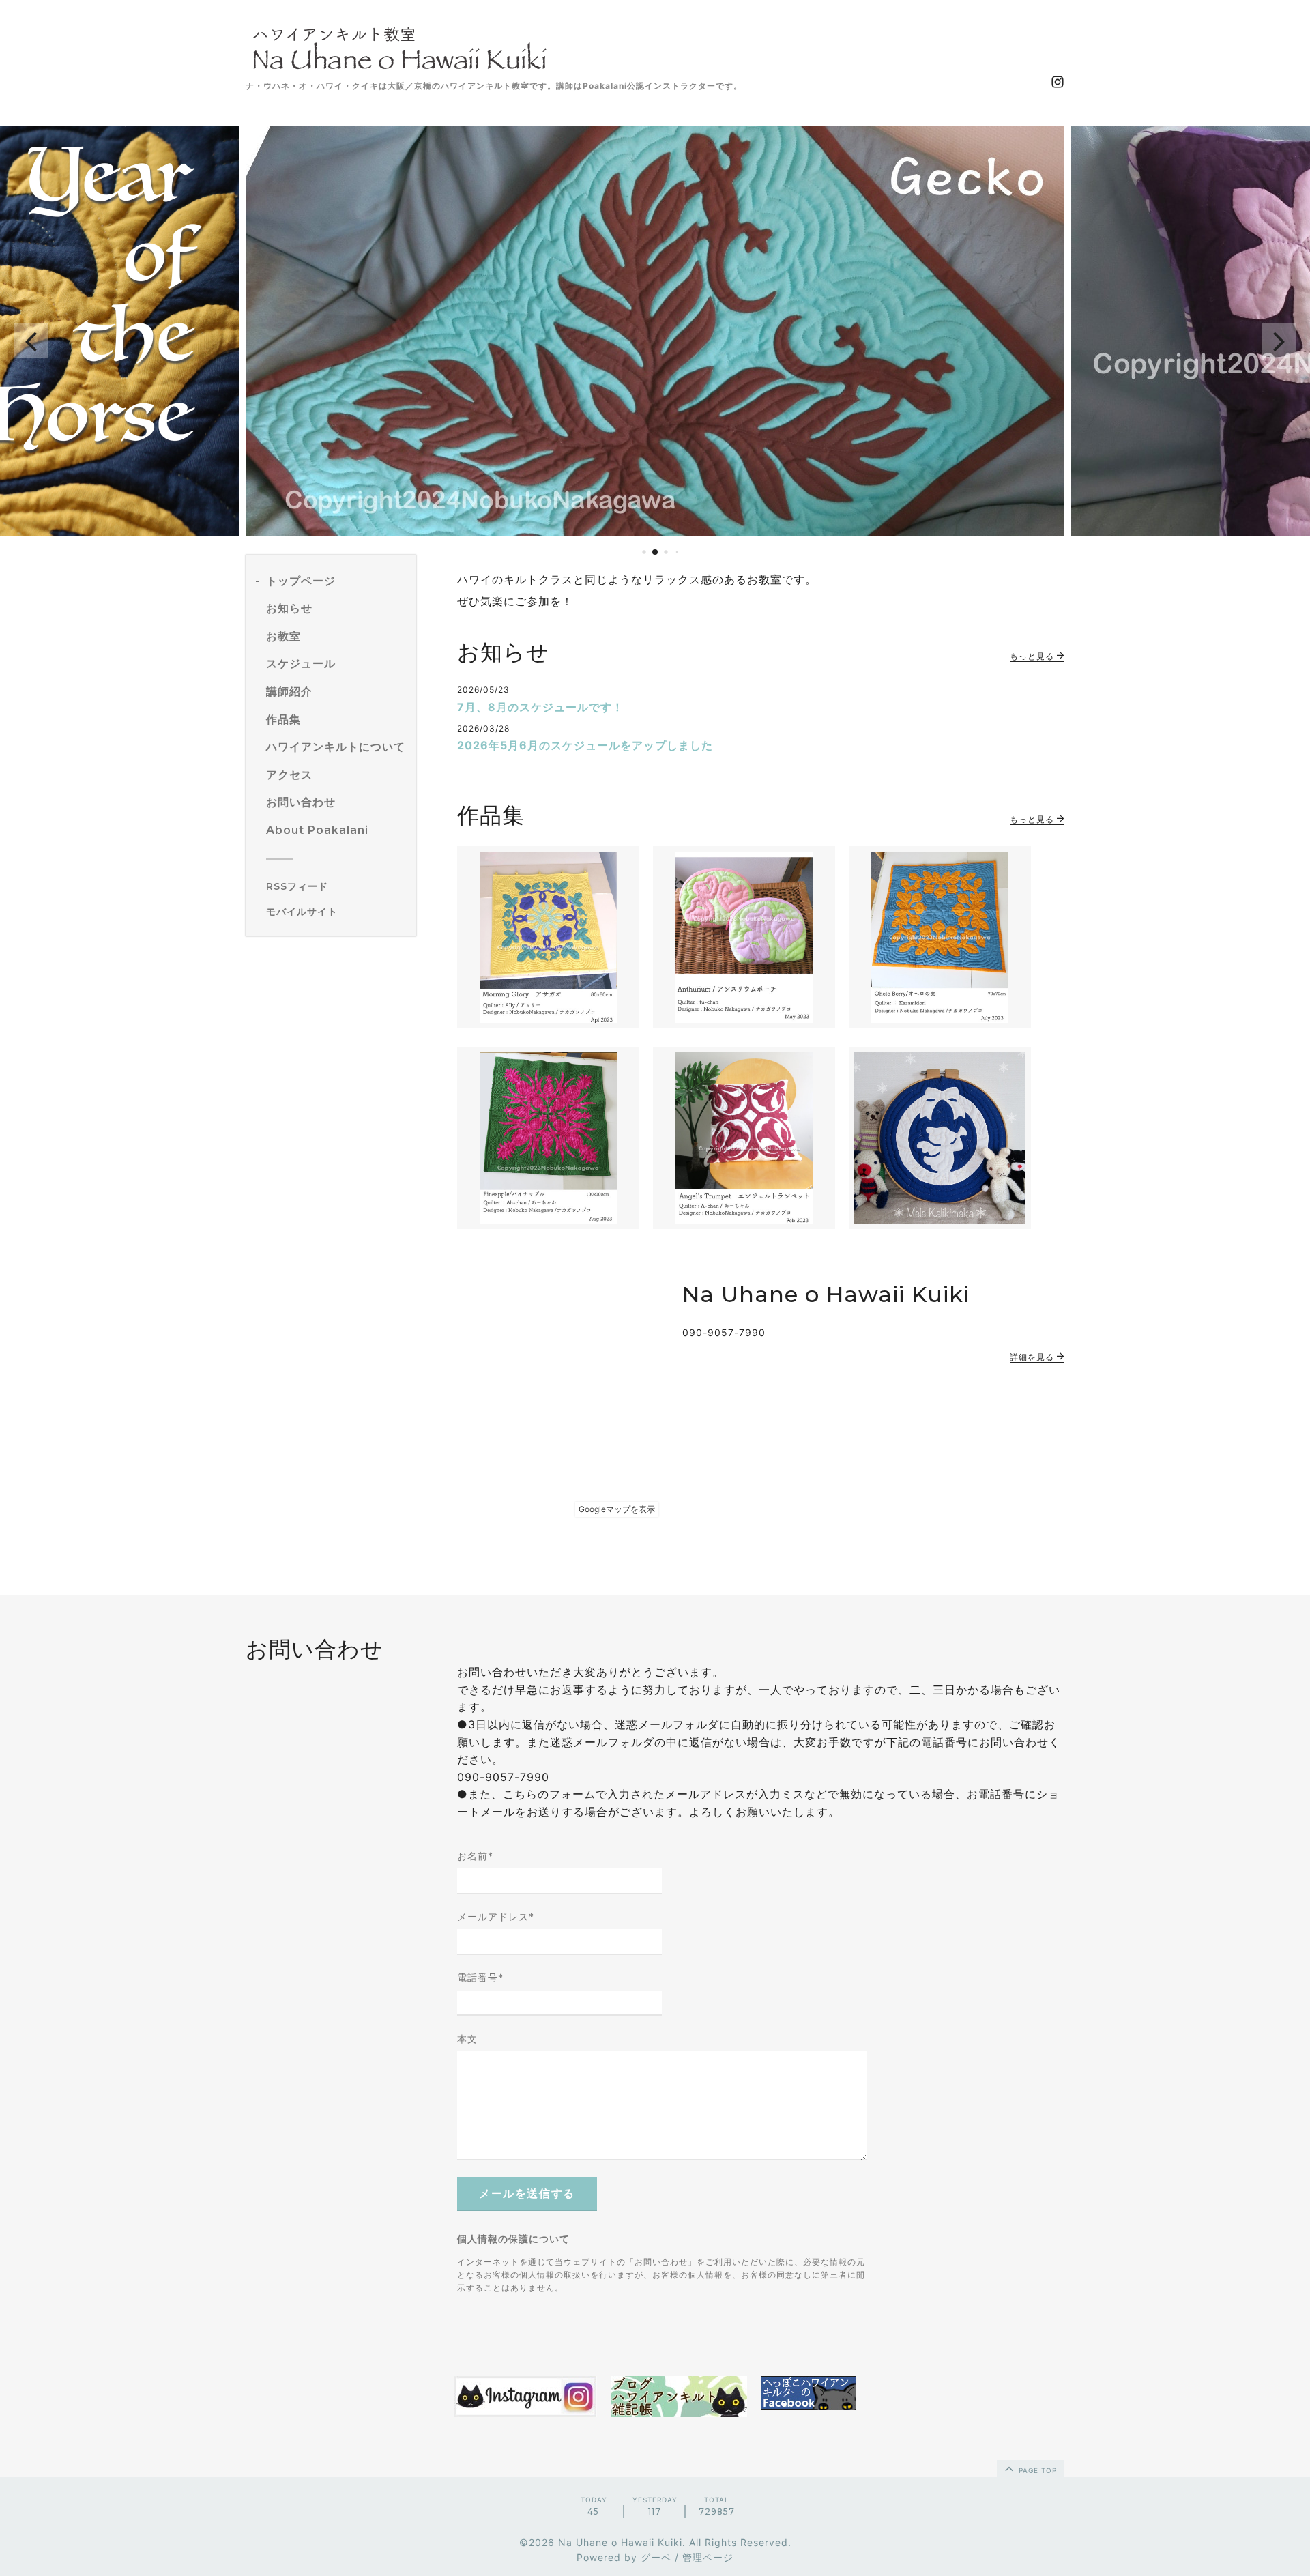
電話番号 (480, 1977)
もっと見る (1033, 656)
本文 (467, 2039)
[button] (31, 341)
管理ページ (708, 2557)
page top (1036, 2470)
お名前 (475, 1856)
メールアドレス (496, 1916)
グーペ (656, 2557)
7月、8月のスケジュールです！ (540, 707)
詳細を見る (1033, 1357)
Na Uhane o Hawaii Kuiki (620, 2542)
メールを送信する (527, 2194)
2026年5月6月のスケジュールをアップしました (585, 745)
